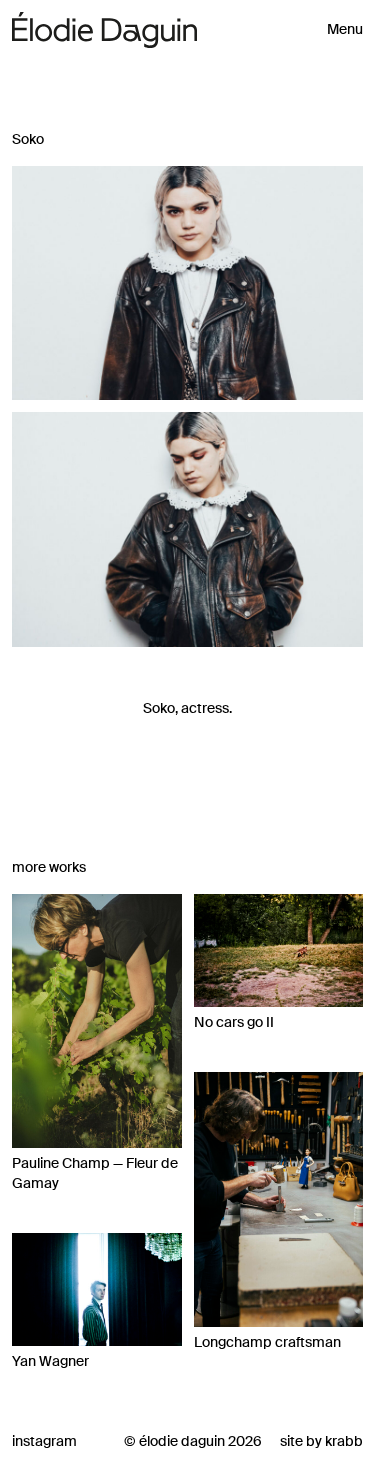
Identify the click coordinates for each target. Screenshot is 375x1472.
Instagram (44, 1441)
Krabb (344, 1441)
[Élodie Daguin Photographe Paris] (104, 30)
